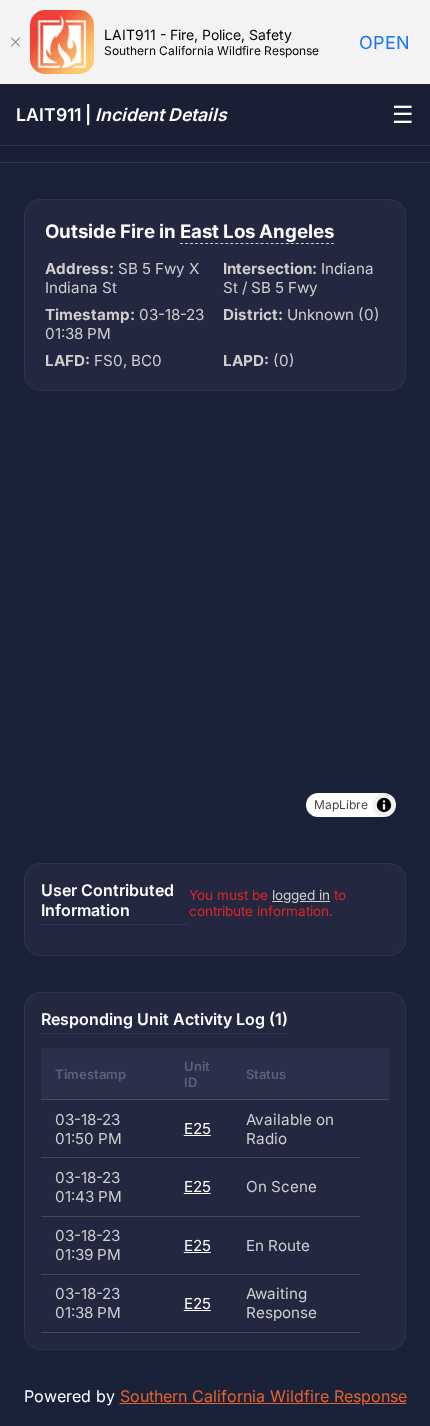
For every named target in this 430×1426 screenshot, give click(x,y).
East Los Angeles (257, 231)
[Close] (15, 42)
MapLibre (341, 804)
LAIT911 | (121, 114)
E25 (197, 1128)
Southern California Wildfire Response (263, 1396)
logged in (301, 895)
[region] (215, 627)
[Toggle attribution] (384, 805)
